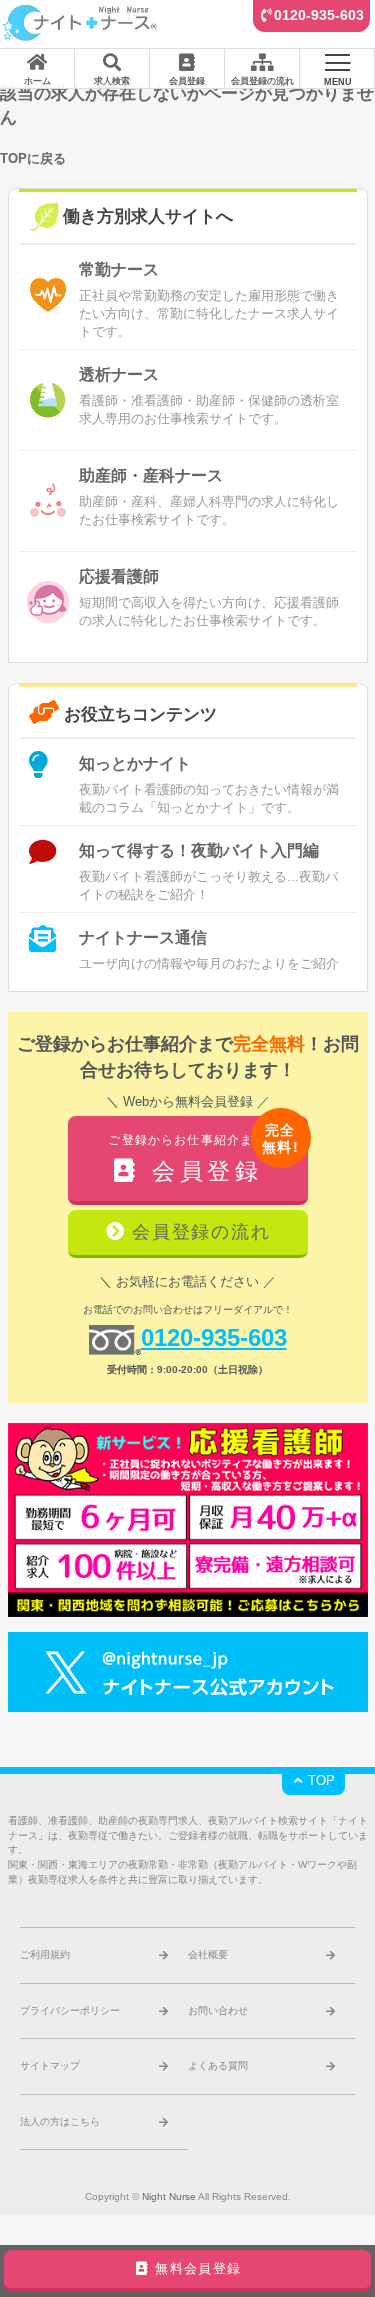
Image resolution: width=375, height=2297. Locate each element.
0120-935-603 (319, 15)
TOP (319, 1780)
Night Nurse (169, 2196)
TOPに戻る (33, 158)
